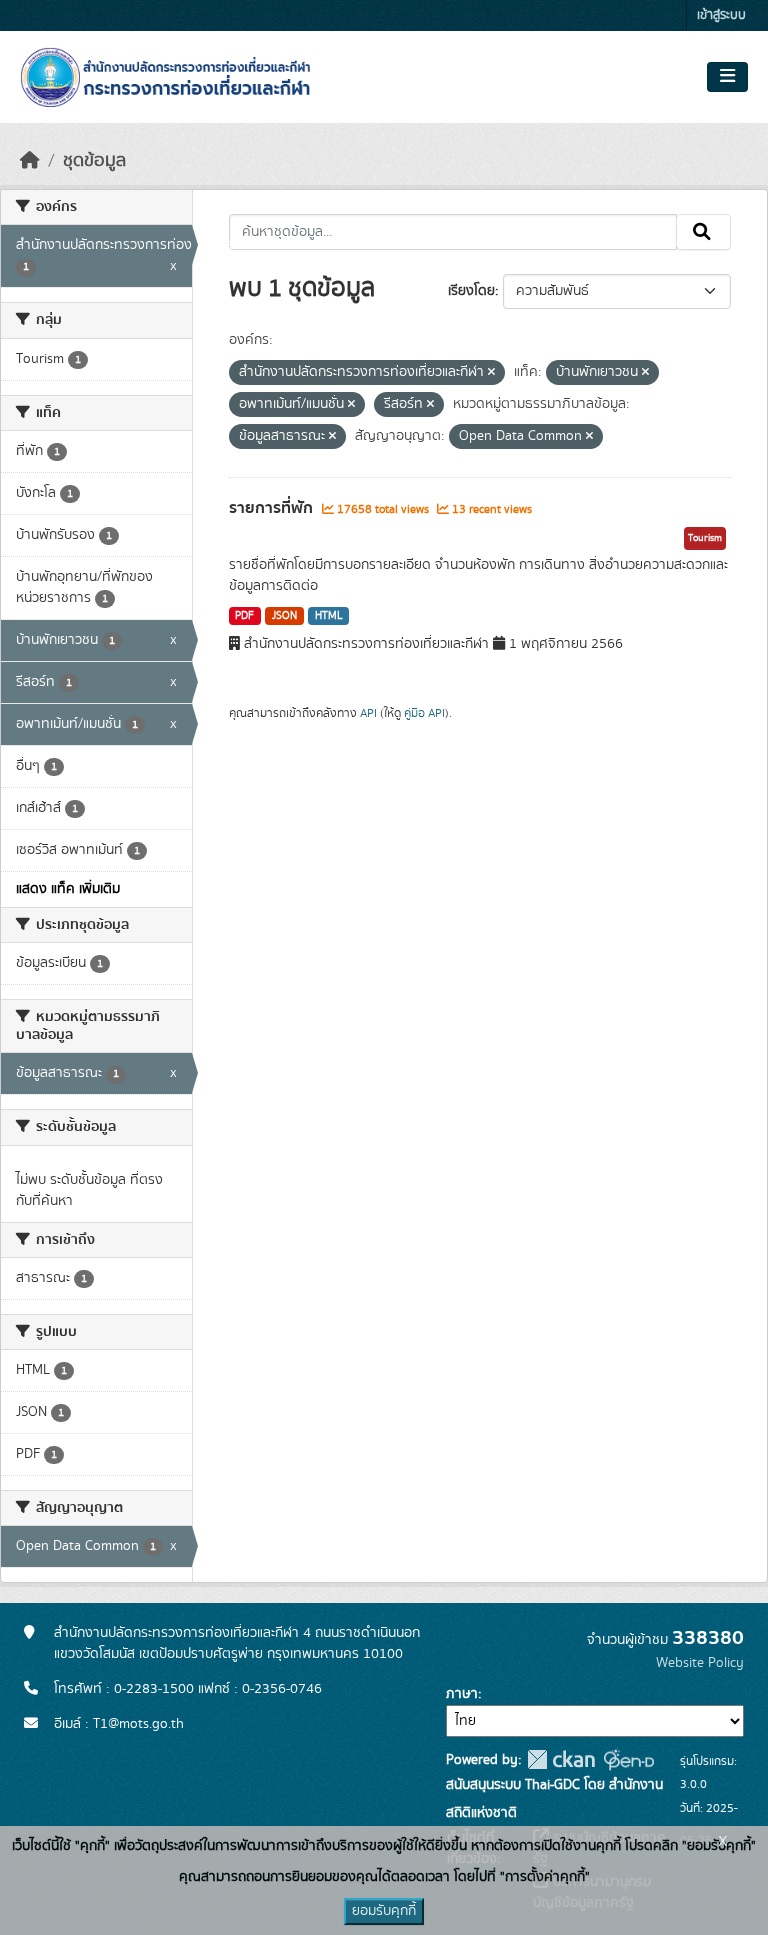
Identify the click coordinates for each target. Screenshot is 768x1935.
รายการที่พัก (273, 508)
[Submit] (703, 232)
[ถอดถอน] (491, 373)
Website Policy (700, 1663)
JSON (284, 616)
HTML (329, 616)
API (368, 713)
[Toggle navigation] (727, 77)
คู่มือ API (424, 713)
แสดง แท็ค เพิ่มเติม (68, 889)
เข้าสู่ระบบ (721, 15)
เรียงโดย (471, 291)
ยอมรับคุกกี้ (384, 1911)
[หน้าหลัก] (30, 161)
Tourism (705, 538)
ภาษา (462, 1694)
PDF (244, 616)
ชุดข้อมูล (94, 161)
